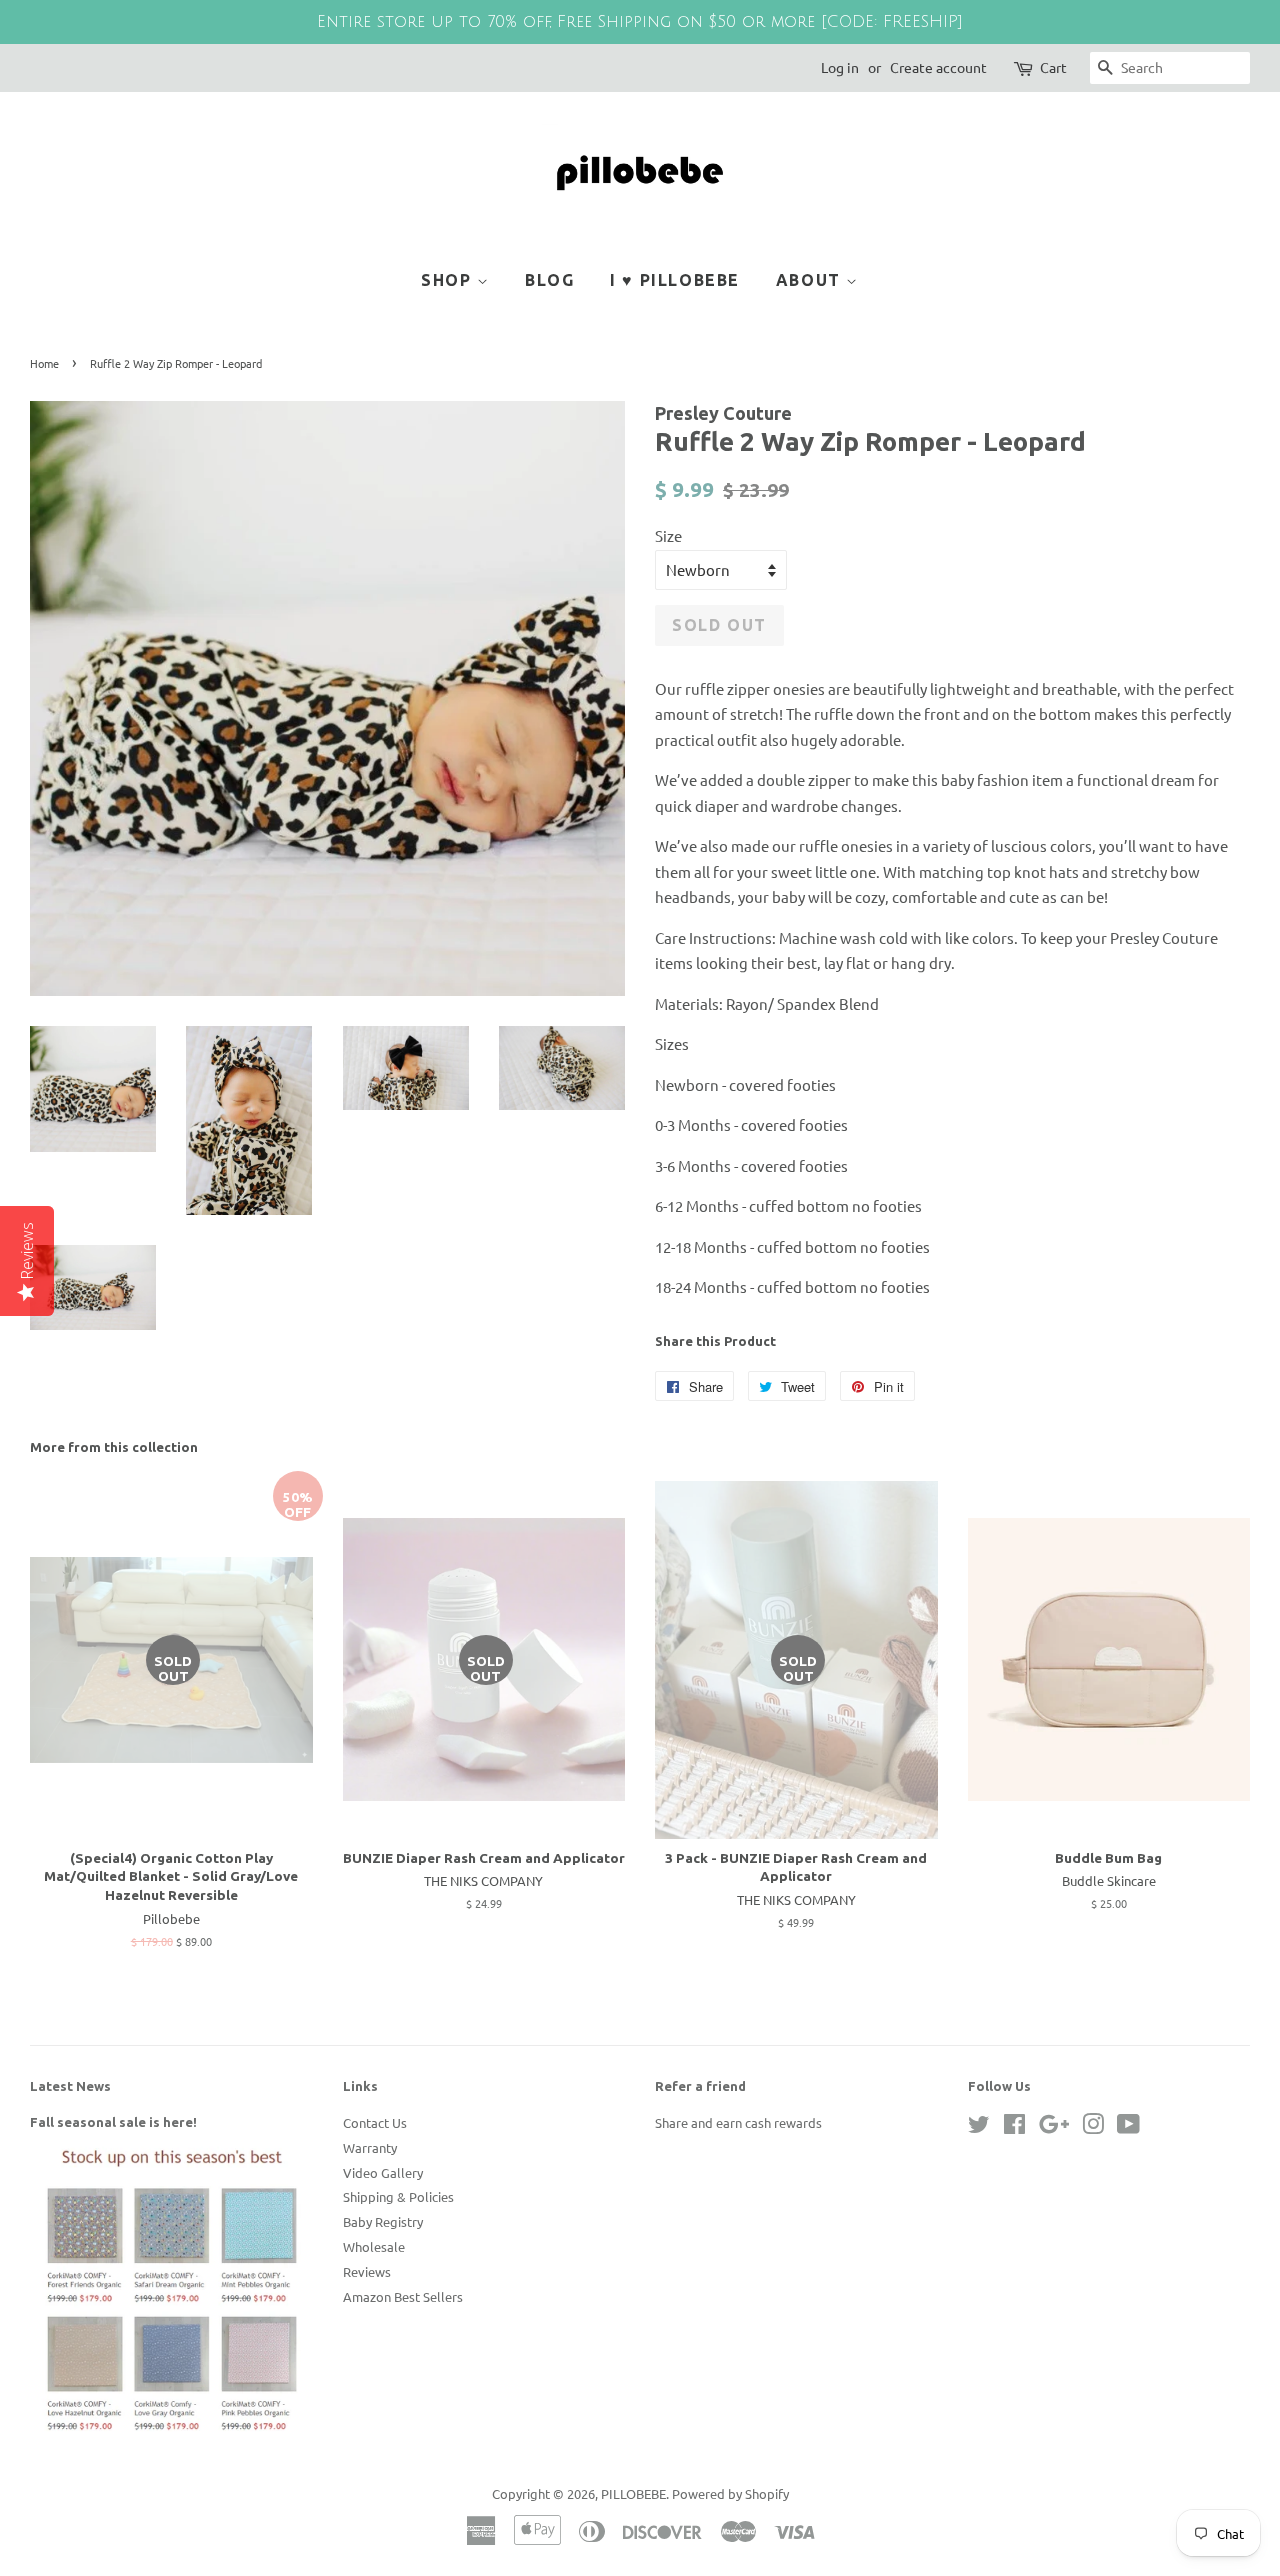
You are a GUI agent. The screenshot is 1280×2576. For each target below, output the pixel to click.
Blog (549, 280)
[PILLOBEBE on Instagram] (1093, 2127)
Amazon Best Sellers (403, 2296)
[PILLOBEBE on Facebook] (1014, 2127)
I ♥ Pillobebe (675, 280)
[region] (640, 22)
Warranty (370, 2147)
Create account (938, 67)
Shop (449, 280)
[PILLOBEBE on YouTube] (1128, 2127)
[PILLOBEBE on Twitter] (979, 2127)
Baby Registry (383, 2221)
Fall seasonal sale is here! (113, 2122)
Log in (840, 67)
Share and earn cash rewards (738, 2122)
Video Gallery (383, 2172)
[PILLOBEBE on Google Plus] (1054, 2127)
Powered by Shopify (730, 2493)
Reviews (367, 2271)
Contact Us (375, 2122)
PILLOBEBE (633, 2493)
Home (44, 363)
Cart (1053, 67)
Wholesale (374, 2246)
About (811, 280)
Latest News (70, 2086)
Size (668, 535)
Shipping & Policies (398, 2196)
